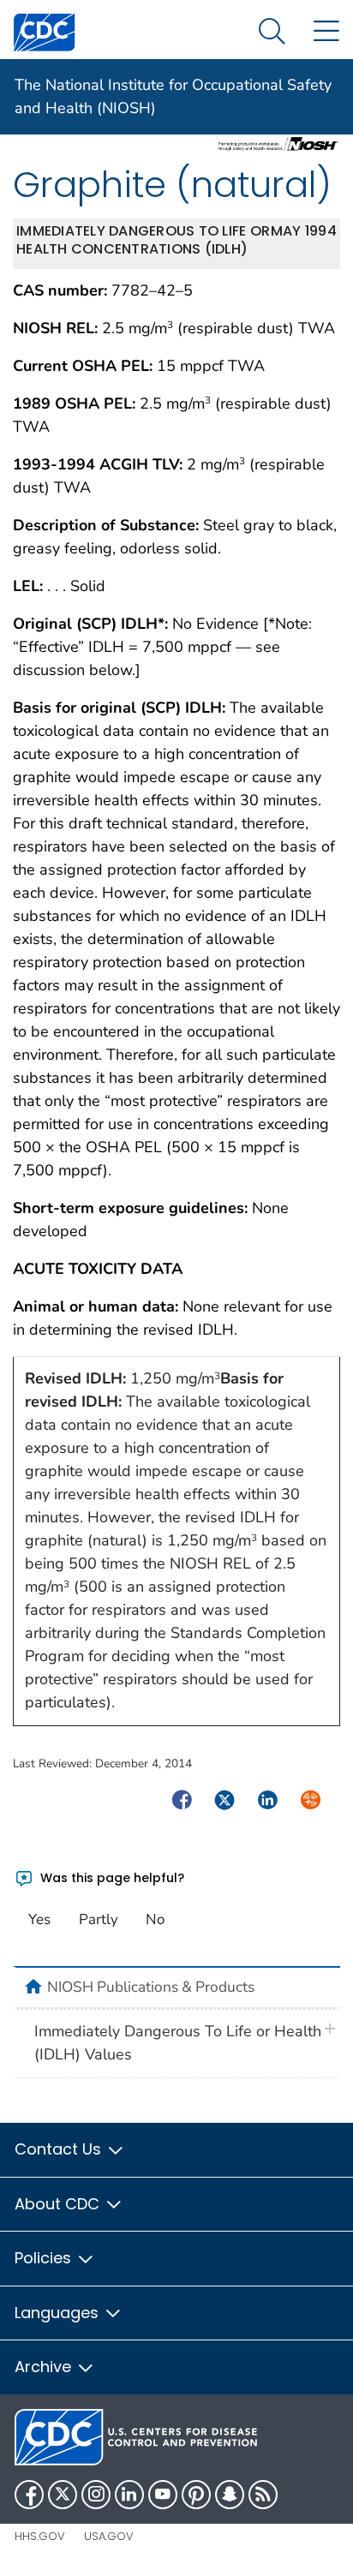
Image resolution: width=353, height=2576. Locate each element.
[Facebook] (29, 2495)
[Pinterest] (196, 2495)
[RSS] (263, 2495)
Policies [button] (45, 2258)
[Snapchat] (230, 2495)
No (155, 1919)
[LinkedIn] (129, 2495)
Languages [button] (59, 2313)
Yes (39, 1919)
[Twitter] (63, 2495)
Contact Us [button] (60, 2149)
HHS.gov (40, 2536)
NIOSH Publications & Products (151, 1987)
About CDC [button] (59, 2204)
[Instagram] (96, 2495)
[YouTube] (163, 2495)
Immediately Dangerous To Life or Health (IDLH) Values (178, 2043)
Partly (99, 1919)
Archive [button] (45, 2367)
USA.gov (109, 2536)
